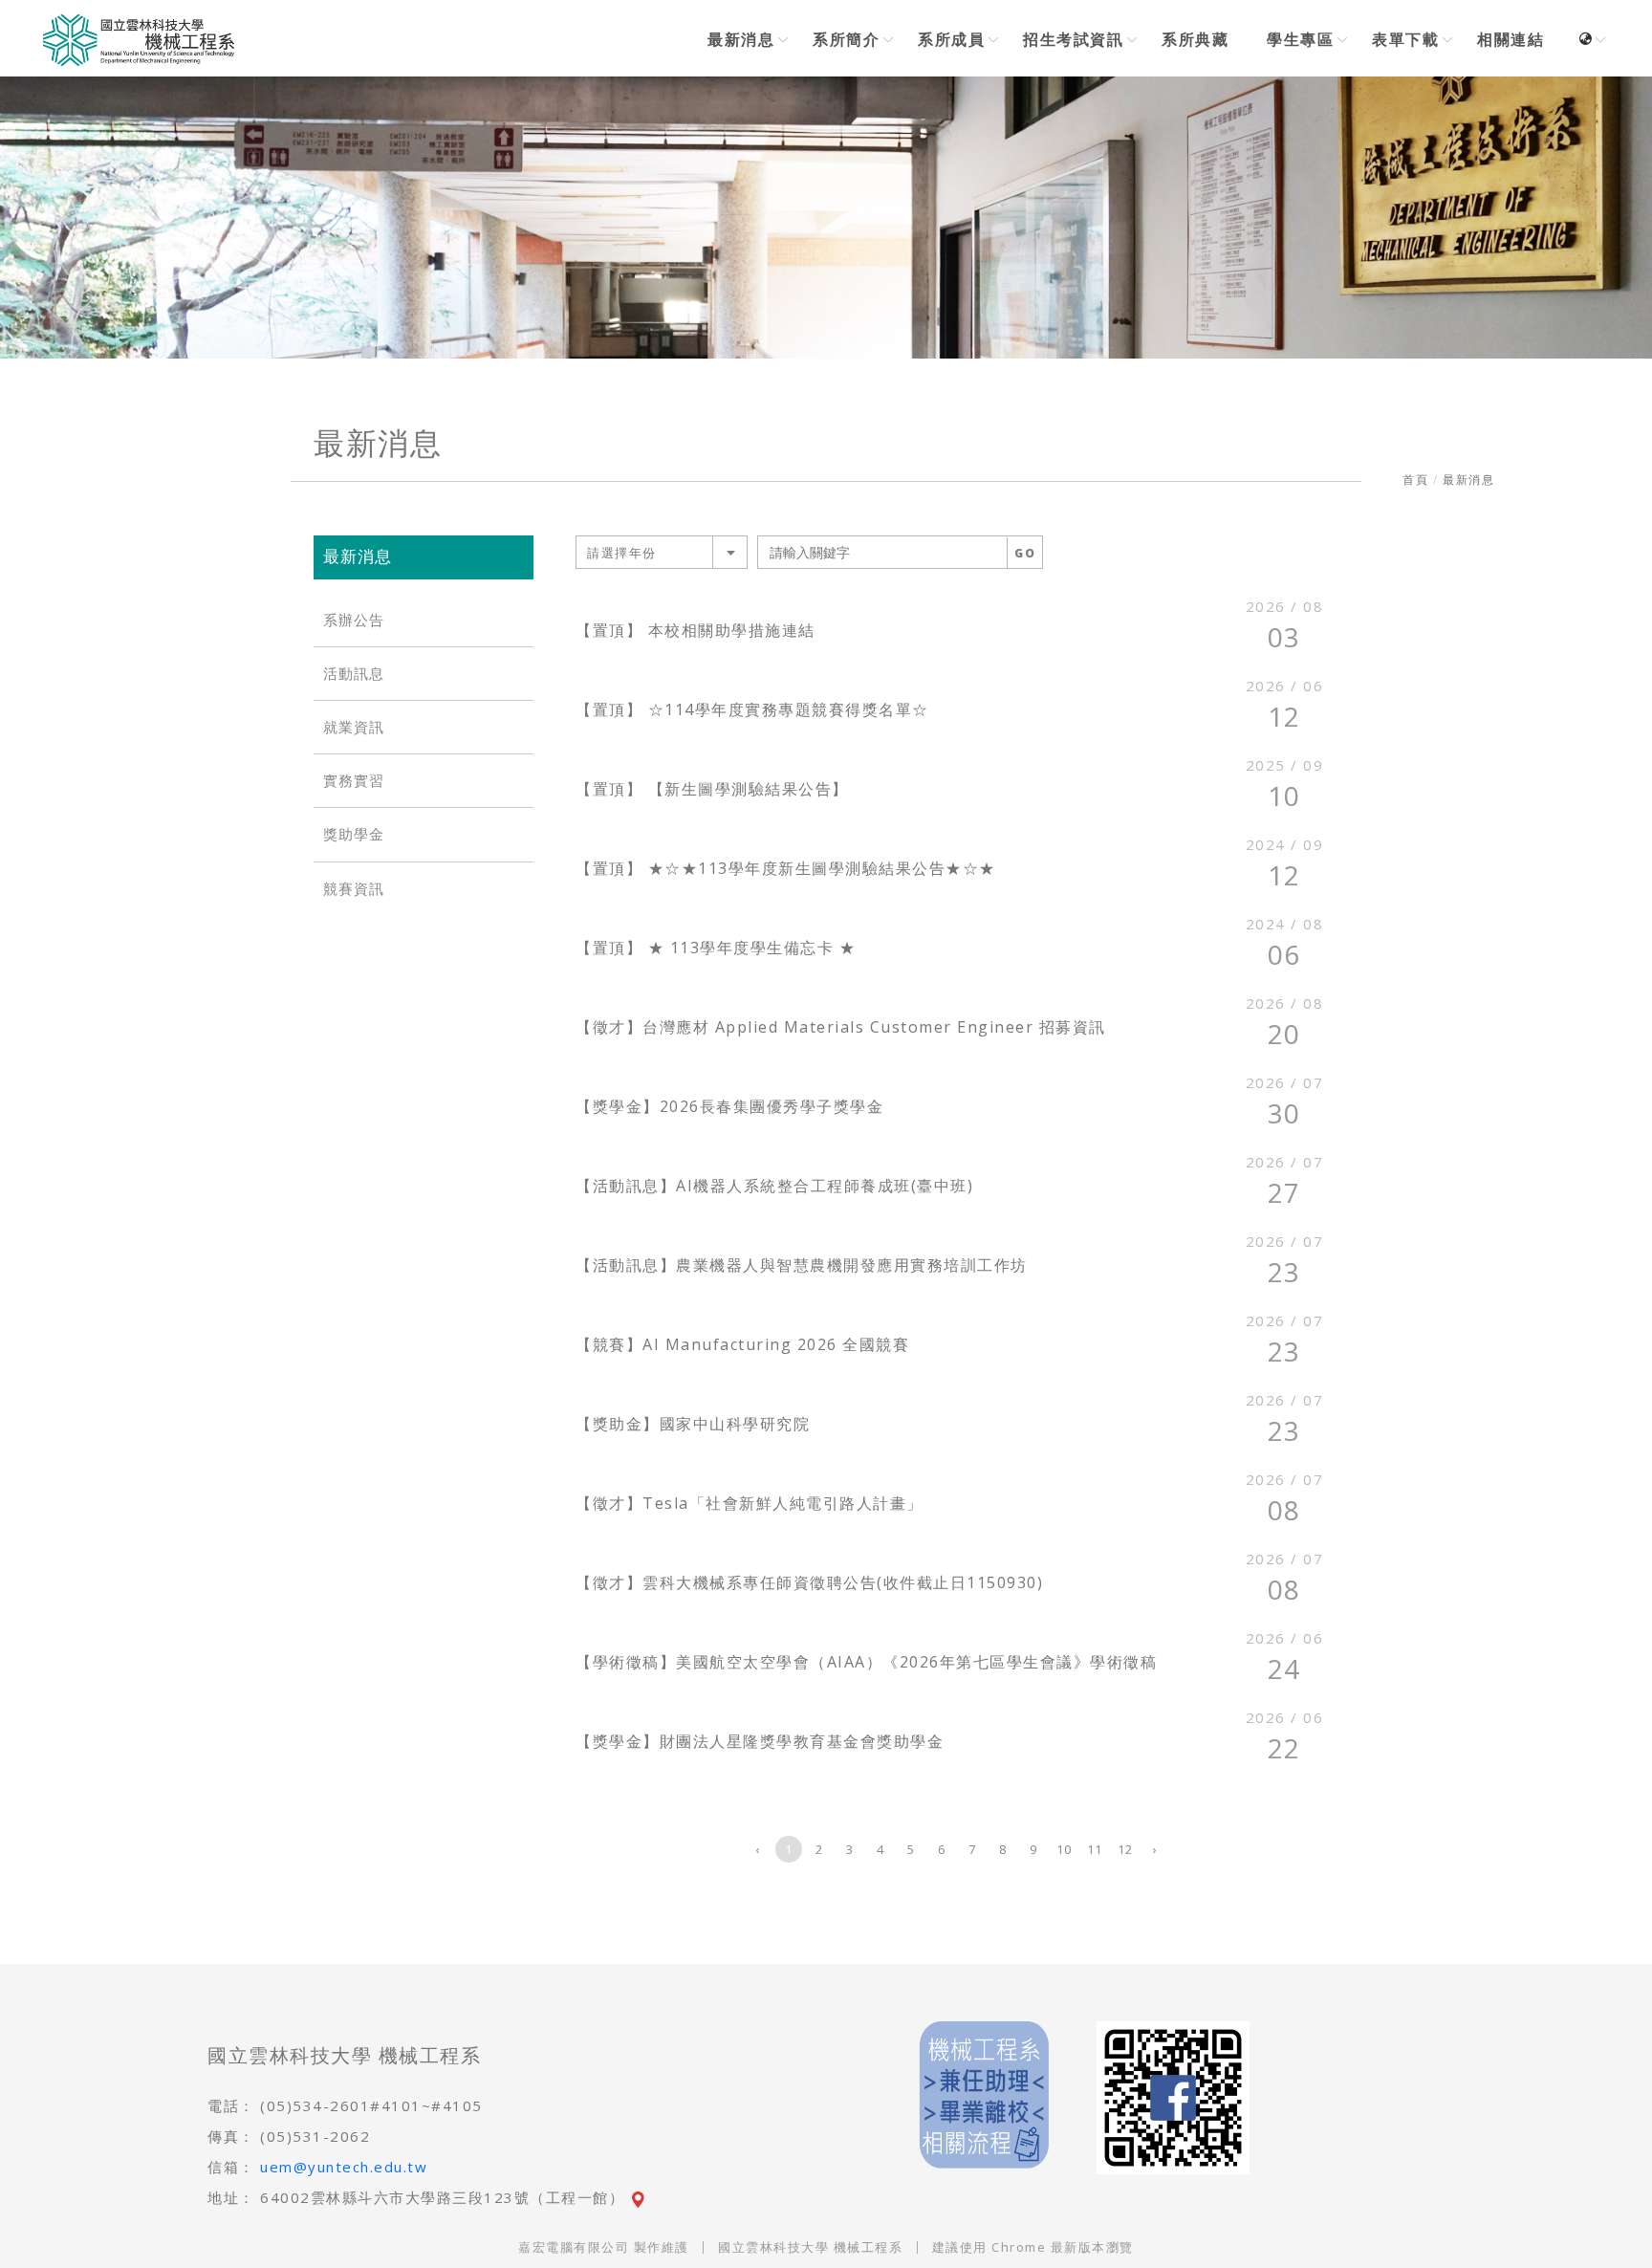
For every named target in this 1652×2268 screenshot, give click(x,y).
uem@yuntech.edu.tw (344, 2167)
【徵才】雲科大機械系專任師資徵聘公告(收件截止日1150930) (809, 1582)
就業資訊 (354, 727)
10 (1065, 1849)
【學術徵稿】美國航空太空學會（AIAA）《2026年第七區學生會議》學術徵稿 (866, 1662)
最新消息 (1468, 480)
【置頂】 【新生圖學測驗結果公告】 (712, 789)
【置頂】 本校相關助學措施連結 (696, 630)
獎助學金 (354, 834)
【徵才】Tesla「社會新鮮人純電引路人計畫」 (750, 1503)
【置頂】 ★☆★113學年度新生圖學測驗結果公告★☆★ (786, 868)
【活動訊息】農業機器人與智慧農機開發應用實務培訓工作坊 (802, 1265)
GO (1025, 553)
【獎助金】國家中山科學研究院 (693, 1424)
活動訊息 (354, 674)
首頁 (1415, 480)
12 (1126, 1849)
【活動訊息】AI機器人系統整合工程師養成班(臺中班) (774, 1186)
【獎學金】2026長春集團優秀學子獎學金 (729, 1106)
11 (1095, 1849)
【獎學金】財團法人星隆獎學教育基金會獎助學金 (760, 1741)
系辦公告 (354, 620)
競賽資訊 (354, 889)
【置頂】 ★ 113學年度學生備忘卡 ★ (716, 948)
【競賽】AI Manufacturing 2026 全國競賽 (742, 1344)
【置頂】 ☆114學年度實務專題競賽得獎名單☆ (752, 709)
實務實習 (354, 781)
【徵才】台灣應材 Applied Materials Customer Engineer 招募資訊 (841, 1027)
